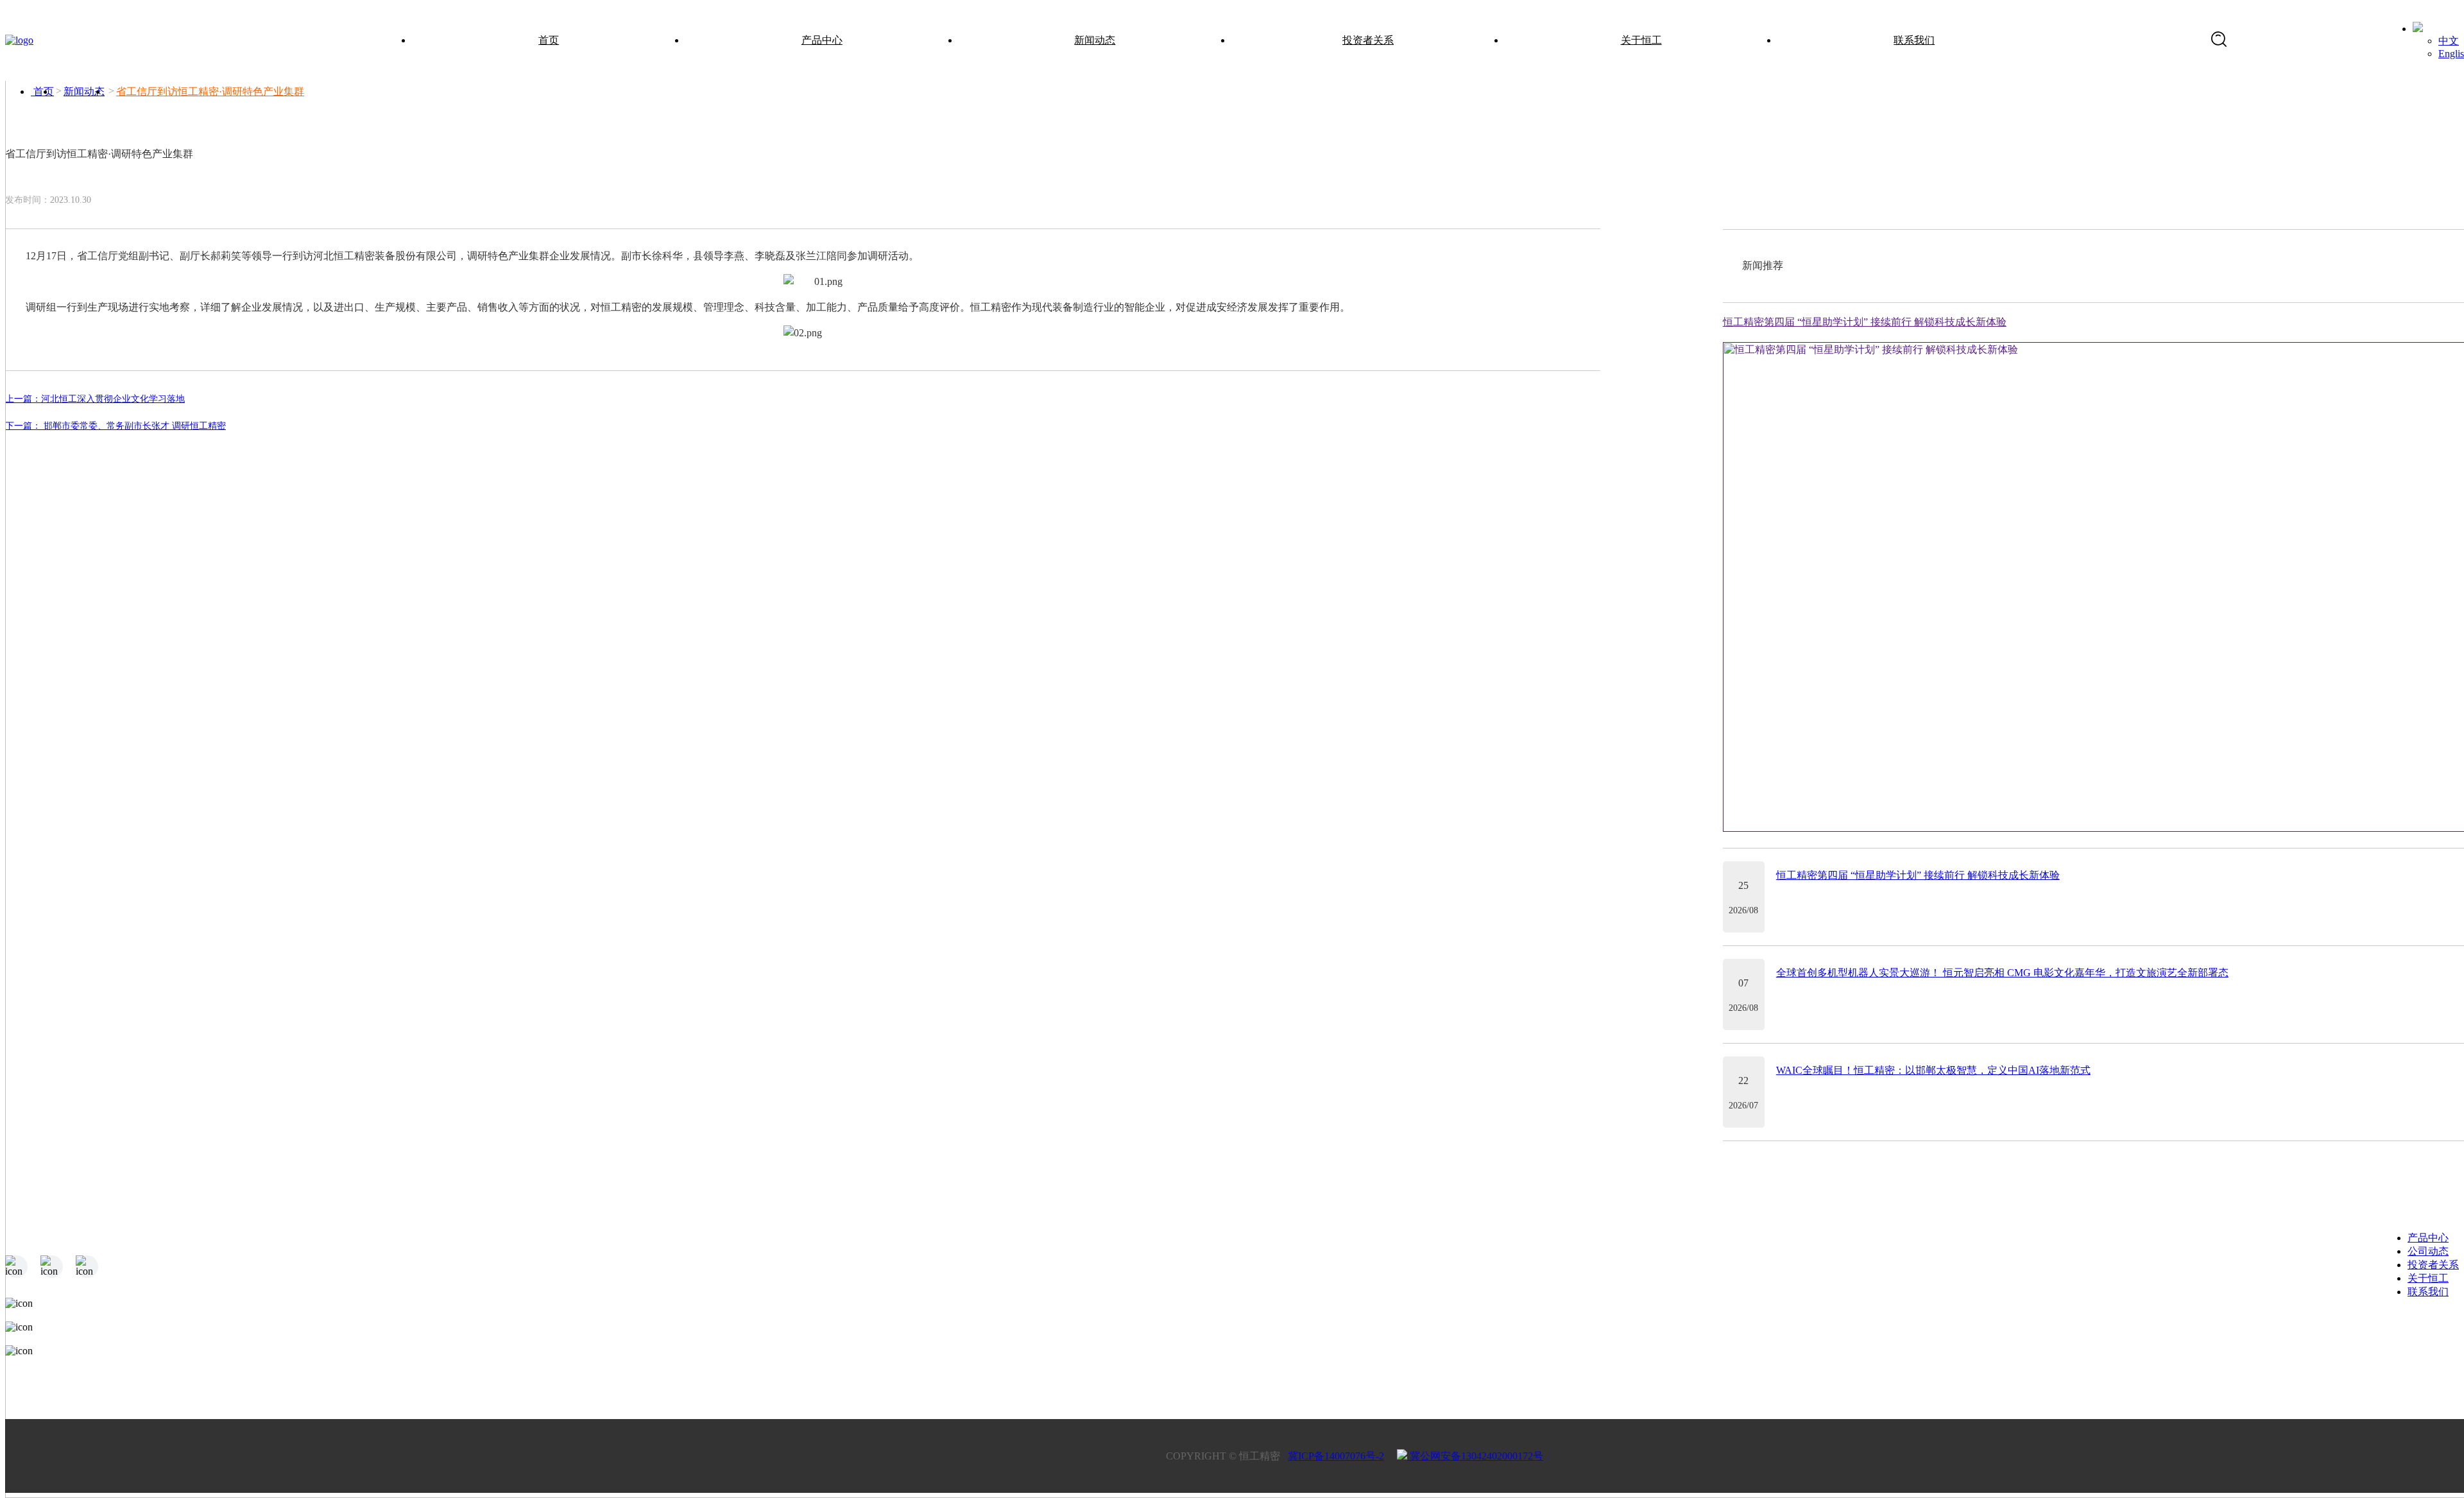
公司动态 (2428, 1251)
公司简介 (1861, 1326)
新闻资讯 (1189, 1326)
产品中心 (822, 40)
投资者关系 (1368, 40)
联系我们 (1914, 40)
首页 (549, 40)
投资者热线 (1525, 1352)
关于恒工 (1641, 40)
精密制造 (859, 1326)
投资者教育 (1525, 1378)
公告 (1509, 1326)
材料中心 (859, 1352)
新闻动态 (1095, 40)
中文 (2449, 41)
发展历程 (1861, 1352)
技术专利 (1861, 1378)
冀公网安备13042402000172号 (1475, 1456)
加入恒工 (2191, 1352)
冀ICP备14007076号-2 (1336, 1456)
